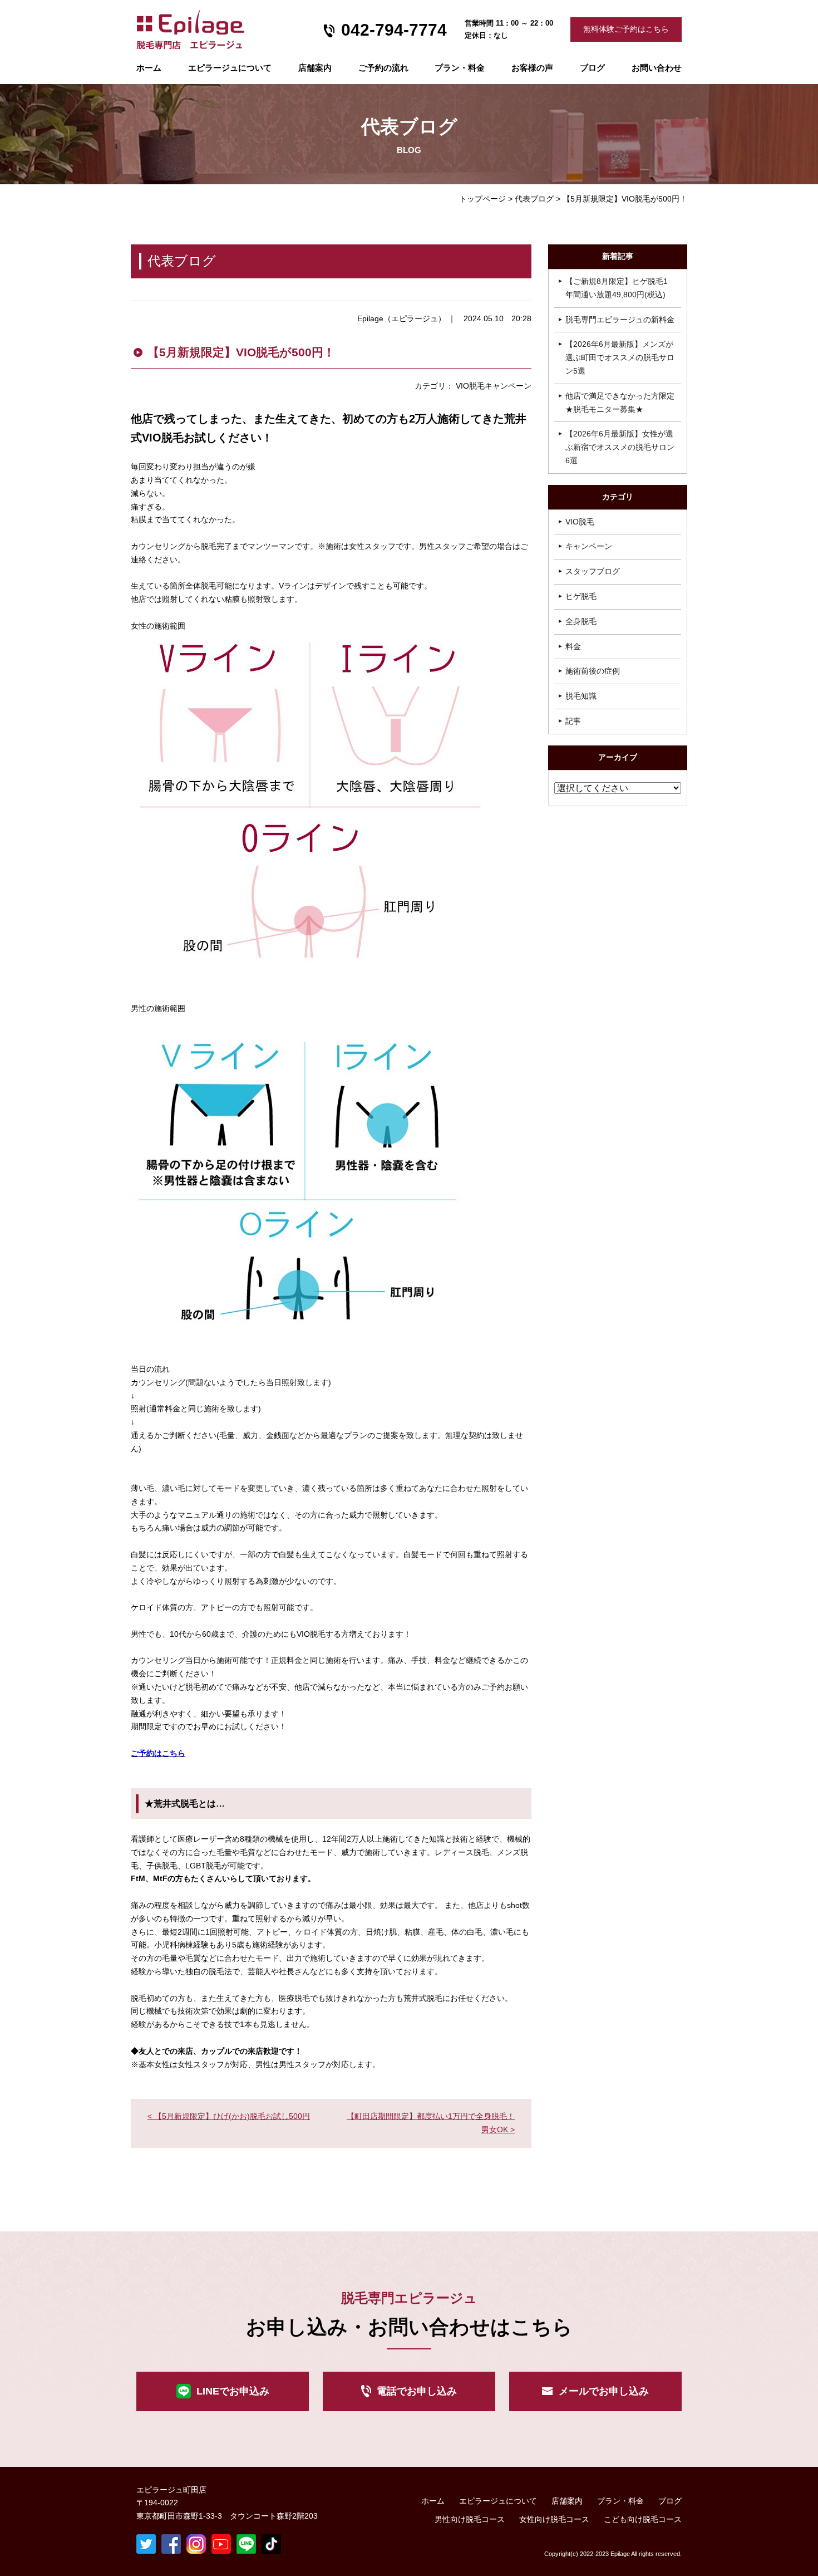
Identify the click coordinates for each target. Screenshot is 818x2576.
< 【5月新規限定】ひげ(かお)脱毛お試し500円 (229, 2116)
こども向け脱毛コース (643, 2519)
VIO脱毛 (580, 522)
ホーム (149, 68)
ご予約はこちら (158, 1753)
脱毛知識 (581, 696)
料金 (573, 646)
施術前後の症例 (593, 671)
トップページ (482, 199)
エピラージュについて (230, 68)
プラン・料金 (620, 2501)
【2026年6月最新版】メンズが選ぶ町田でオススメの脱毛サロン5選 (620, 357)
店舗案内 (315, 68)
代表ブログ (534, 199)
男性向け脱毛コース (470, 2519)
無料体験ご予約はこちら (626, 29)
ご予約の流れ (383, 68)
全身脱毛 (581, 621)
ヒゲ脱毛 (581, 596)
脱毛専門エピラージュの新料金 (620, 320)
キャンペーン (589, 546)
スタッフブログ (593, 571)
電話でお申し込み (417, 2391)
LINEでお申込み (233, 2391)
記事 (573, 721)
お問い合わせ (657, 68)
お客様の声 (532, 68)
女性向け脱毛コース (554, 2519)
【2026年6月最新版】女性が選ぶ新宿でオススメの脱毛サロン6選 (620, 447)
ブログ (592, 68)
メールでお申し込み (604, 2391)
